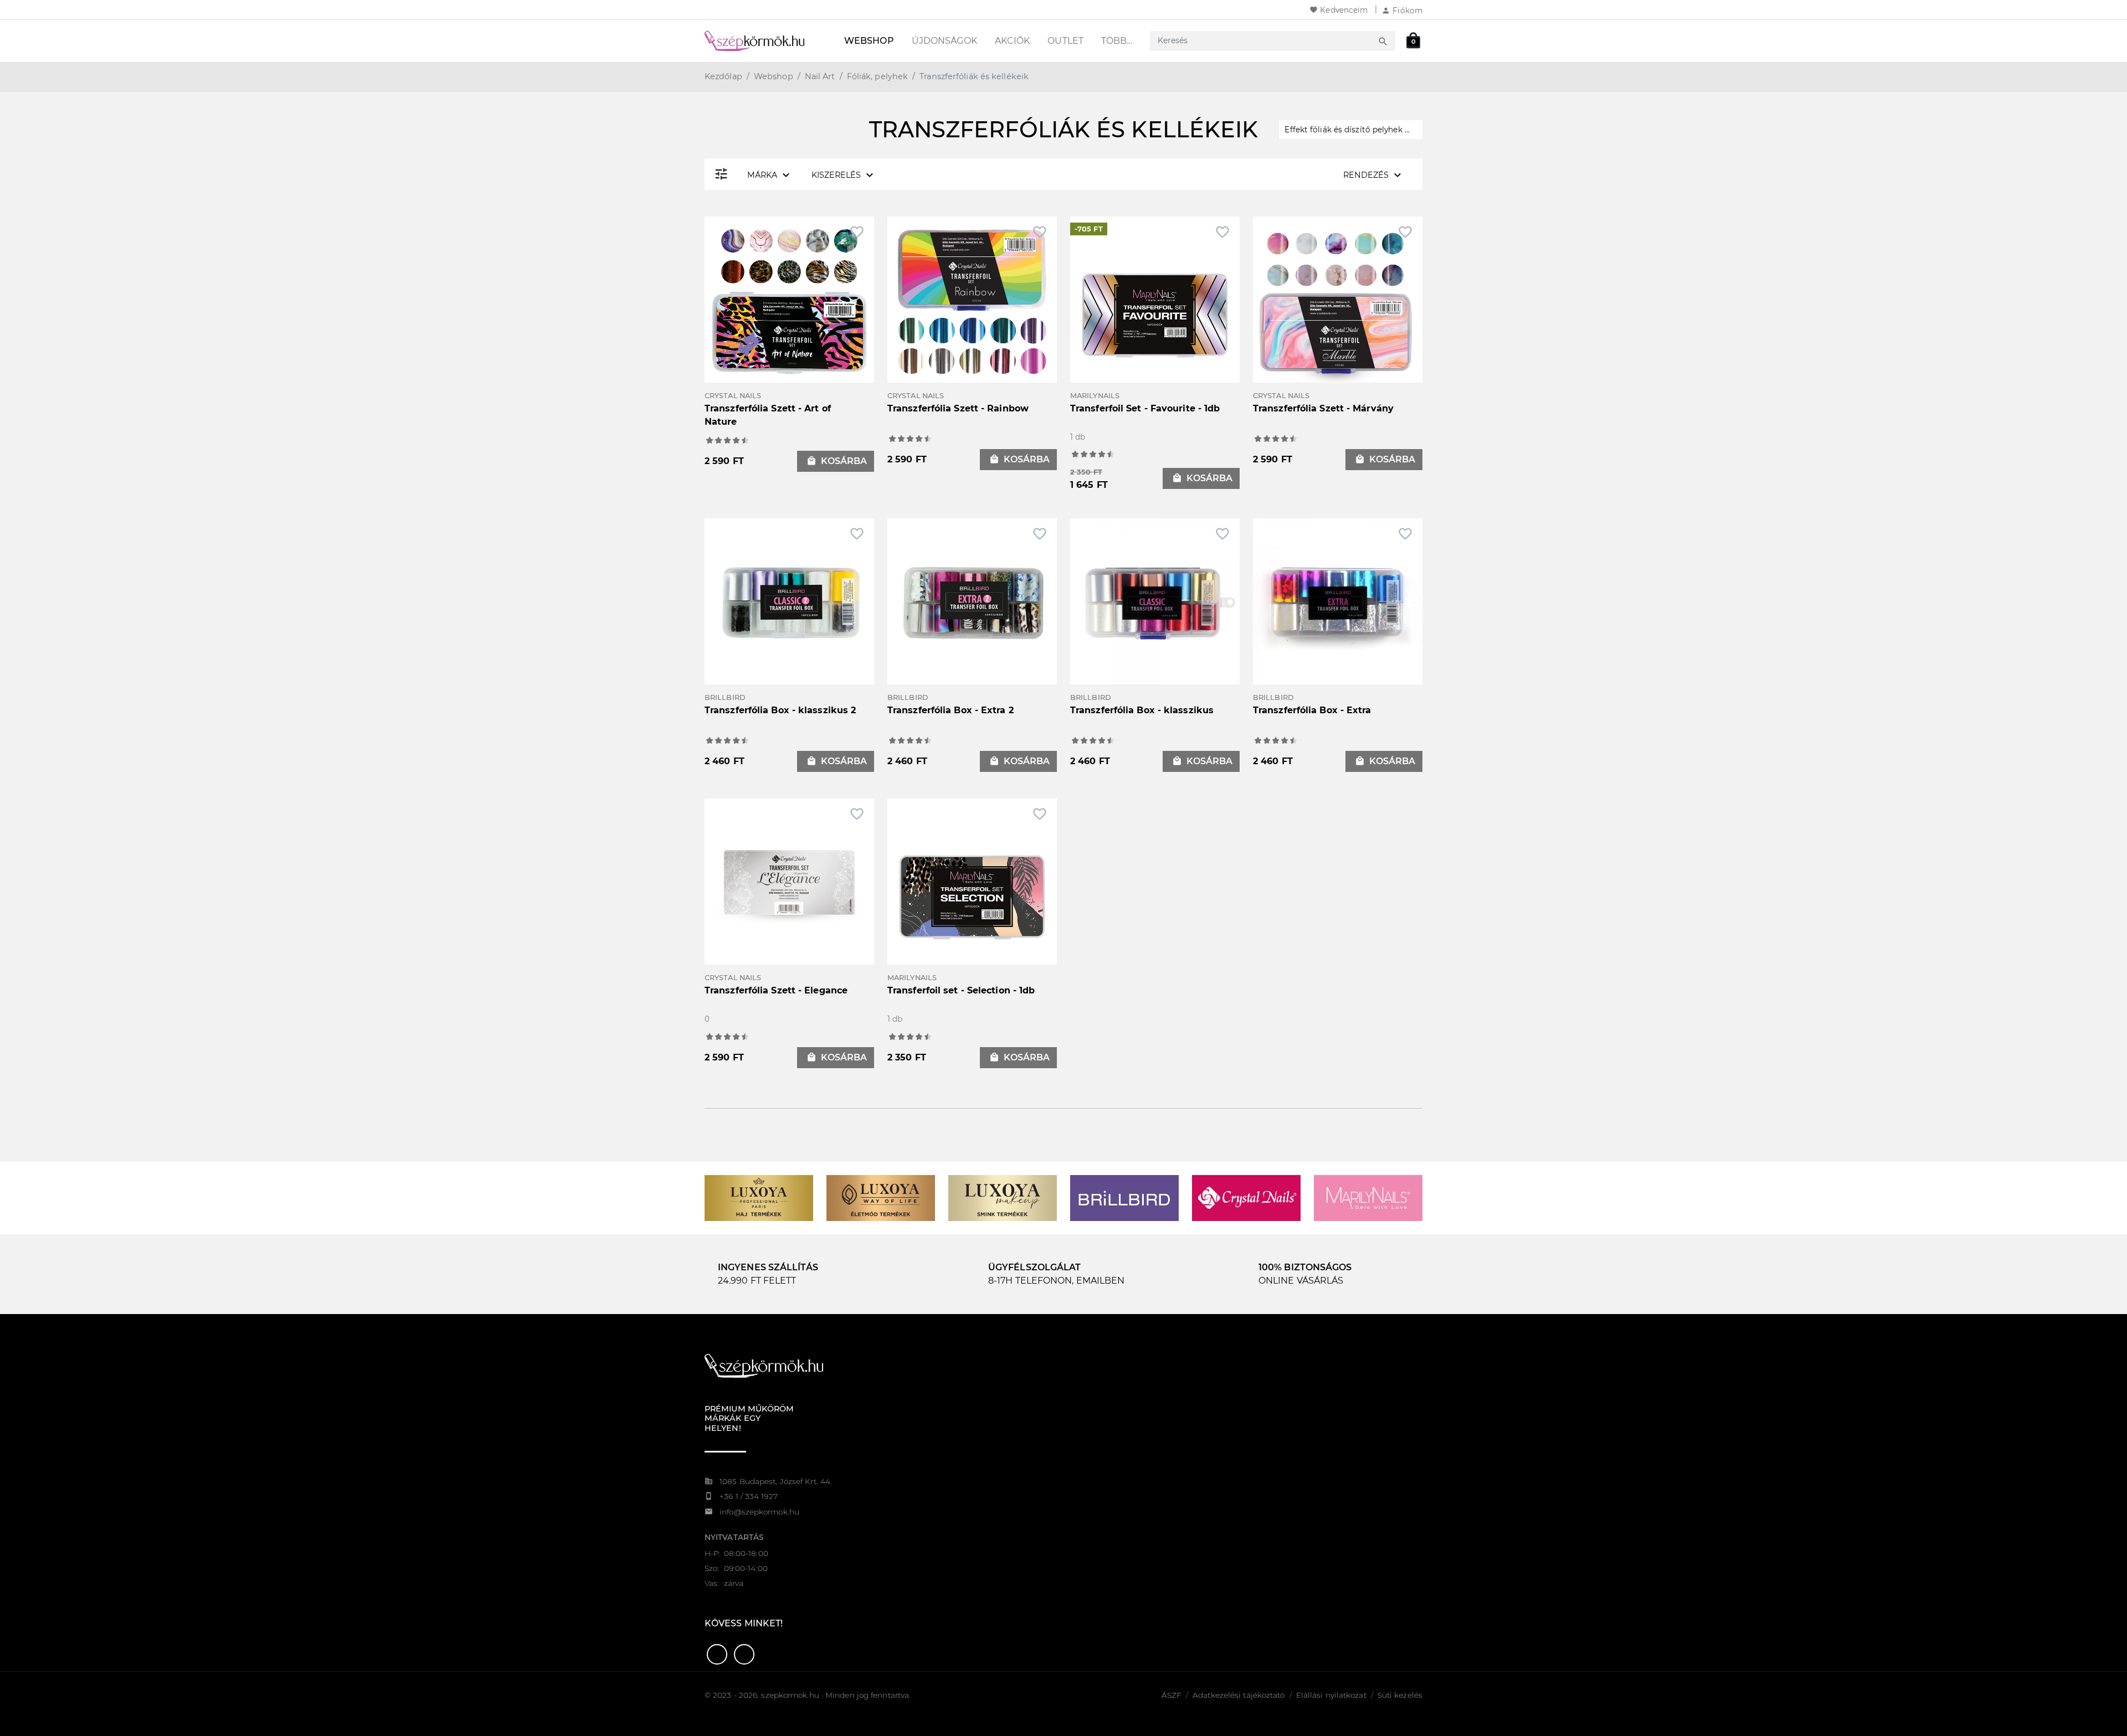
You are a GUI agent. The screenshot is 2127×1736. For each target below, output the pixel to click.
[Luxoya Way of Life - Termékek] (881, 1197)
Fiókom (1402, 11)
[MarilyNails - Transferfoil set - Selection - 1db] (972, 897)
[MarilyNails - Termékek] (1368, 1197)
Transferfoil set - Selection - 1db (961, 990)
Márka (770, 175)
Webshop (869, 41)
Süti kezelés (1400, 1695)
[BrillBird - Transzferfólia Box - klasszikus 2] (789, 602)
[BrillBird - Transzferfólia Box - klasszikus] (1155, 602)
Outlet (1065, 41)
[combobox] (1262, 41)
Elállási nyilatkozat (1331, 1695)
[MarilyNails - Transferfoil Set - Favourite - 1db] (1155, 315)
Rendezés (1374, 175)
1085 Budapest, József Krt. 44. (776, 1481)
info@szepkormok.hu (759, 1512)
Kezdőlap (723, 76)
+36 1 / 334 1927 (749, 1496)
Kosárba (837, 461)
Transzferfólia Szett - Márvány (1323, 408)
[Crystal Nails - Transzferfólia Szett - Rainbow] (972, 300)
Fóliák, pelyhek (878, 76)
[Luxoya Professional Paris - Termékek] (759, 1197)
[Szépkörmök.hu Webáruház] (768, 41)
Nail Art (820, 76)
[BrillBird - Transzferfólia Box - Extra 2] (972, 602)
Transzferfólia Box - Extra (1312, 710)
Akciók (1013, 41)
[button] (717, 1654)
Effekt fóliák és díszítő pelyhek (1351, 130)
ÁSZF (1172, 1695)
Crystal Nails (733, 396)
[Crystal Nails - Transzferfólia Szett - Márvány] (1338, 300)
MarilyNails (1095, 396)
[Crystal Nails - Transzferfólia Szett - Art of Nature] (789, 300)
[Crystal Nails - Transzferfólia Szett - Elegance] (789, 882)
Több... (1117, 41)
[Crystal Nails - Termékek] (1246, 1197)
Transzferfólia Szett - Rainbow (958, 408)
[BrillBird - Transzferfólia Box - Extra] (1338, 602)
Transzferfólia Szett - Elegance (776, 990)
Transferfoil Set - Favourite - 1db (1145, 408)
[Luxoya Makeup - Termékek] (1003, 1197)
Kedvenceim (1339, 10)
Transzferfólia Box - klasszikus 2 (780, 710)
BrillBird (725, 697)
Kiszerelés (844, 175)
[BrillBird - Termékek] (1124, 1197)
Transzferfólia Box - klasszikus (1142, 710)
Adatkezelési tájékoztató (1239, 1695)
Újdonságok (944, 41)
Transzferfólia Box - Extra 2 (951, 710)
